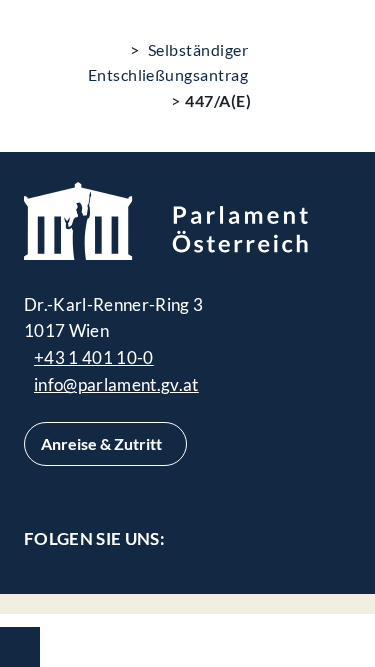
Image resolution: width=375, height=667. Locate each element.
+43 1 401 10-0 (94, 357)
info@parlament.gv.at (116, 384)
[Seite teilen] (276, 59)
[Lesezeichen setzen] (326, 59)
